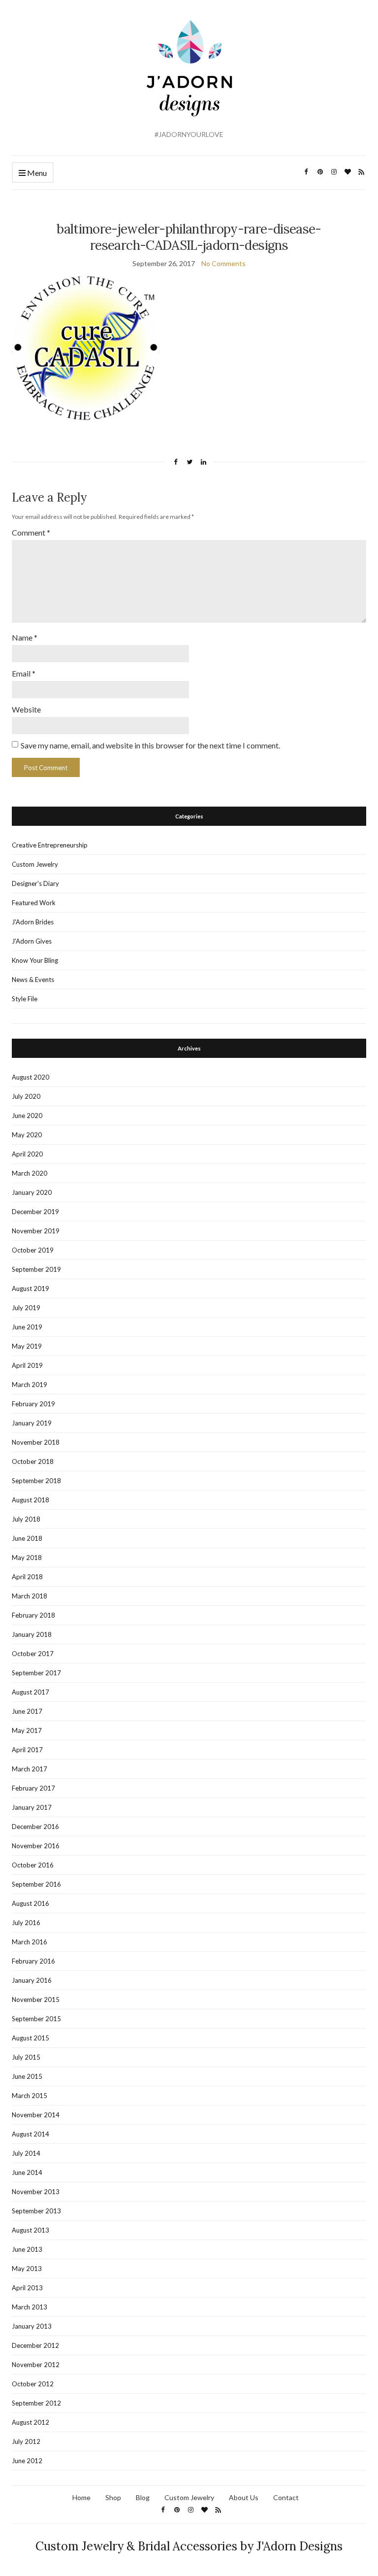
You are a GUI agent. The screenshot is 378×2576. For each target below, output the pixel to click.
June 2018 (27, 1538)
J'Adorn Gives (32, 941)
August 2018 (31, 1500)
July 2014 (26, 2153)
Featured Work (34, 903)
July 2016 (26, 1923)
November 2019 (36, 1231)
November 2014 (36, 2115)
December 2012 (35, 2345)
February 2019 (33, 1404)
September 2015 (36, 2019)
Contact (286, 2497)
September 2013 (36, 2211)
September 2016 (36, 1884)
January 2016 (32, 1980)
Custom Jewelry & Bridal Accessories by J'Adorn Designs (189, 2546)
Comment (31, 532)
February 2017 (33, 1788)
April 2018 (27, 1577)
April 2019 (27, 1365)
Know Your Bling (35, 960)
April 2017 (27, 1750)
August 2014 (31, 2134)
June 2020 (27, 1116)
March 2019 (30, 1385)
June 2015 (27, 2076)
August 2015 (31, 2038)
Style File (25, 999)
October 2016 (33, 1865)
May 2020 (27, 1135)
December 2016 (35, 1827)
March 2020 (30, 1173)
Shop (113, 2497)
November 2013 (36, 2192)
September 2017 (36, 1673)
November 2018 (36, 1442)
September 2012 (36, 2403)
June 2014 (27, 2172)
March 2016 (30, 1942)
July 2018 (26, 1519)
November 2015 (36, 2000)
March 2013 (30, 2307)
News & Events (33, 980)
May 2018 (27, 1558)
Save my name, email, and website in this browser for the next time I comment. (150, 745)
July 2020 (26, 1096)
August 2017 (31, 1692)
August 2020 (31, 1077)
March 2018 (30, 1596)
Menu (36, 173)
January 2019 (32, 1423)
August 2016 (31, 1903)
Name (25, 637)
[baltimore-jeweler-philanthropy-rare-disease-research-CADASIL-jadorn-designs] (86, 347)
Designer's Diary (35, 883)
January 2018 (32, 1634)
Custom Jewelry (35, 864)
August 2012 (31, 2422)
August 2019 (31, 1288)
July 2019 (26, 1308)
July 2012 (26, 2441)
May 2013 (27, 2269)
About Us (244, 2497)
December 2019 (35, 1212)
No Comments (223, 263)
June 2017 (27, 1711)
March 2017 (30, 1769)
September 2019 (36, 1269)
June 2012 (27, 2461)
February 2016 (33, 1961)
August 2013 (31, 2230)
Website (26, 709)
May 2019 (27, 1346)
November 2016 (36, 1846)
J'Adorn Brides (33, 922)
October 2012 (33, 2384)
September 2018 (36, 1481)
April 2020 (27, 1154)
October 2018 (33, 1461)
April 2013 (27, 2288)
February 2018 (33, 1615)
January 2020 (32, 1192)
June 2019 (27, 1327)
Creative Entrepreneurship (50, 845)
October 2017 (33, 1654)
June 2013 (27, 2249)
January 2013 (32, 2326)
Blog (143, 2497)
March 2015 (30, 2096)
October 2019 (33, 1250)
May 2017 (27, 1730)
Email (24, 673)
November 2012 (36, 2365)
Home (81, 2497)
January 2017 (32, 1807)
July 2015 (26, 2057)
